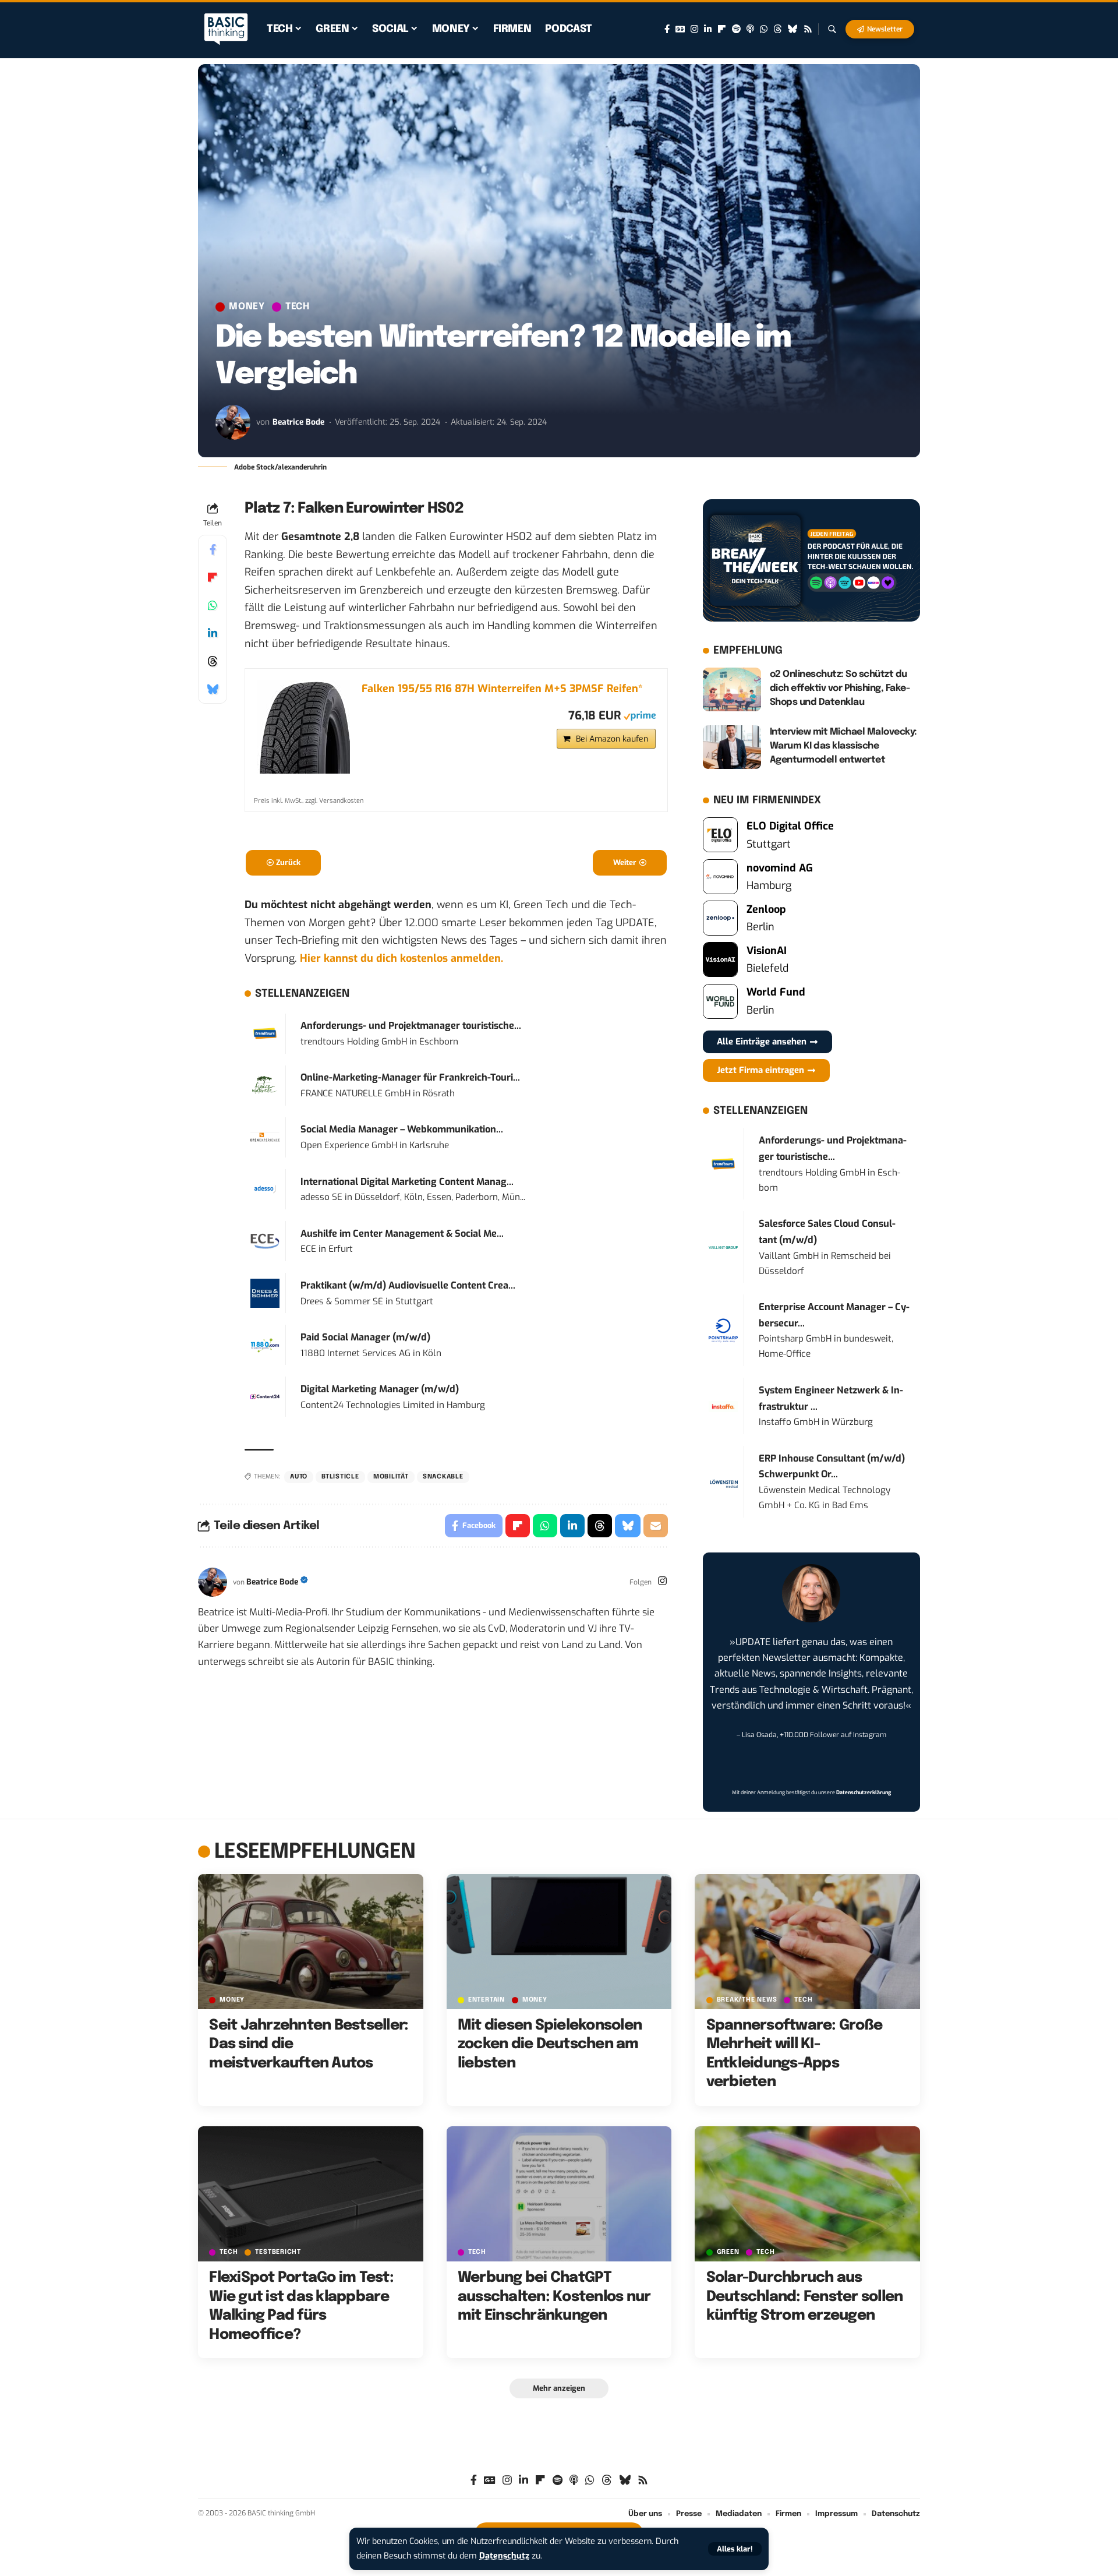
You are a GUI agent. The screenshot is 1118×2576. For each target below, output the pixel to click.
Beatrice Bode (298, 422)
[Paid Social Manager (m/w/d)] (265, 1345)
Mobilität (391, 1477)
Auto (299, 1477)
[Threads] (778, 29)
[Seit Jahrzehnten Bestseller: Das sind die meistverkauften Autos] (311, 1942)
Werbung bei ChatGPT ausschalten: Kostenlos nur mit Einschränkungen (554, 2297)
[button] (735, 2549)
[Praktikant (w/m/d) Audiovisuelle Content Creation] (265, 1293)
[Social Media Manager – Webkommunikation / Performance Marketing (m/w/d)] (265, 1137)
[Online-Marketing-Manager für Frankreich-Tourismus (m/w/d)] (265, 1085)
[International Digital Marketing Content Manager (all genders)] (265, 1189)
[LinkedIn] (708, 29)
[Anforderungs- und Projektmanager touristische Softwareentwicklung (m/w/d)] (265, 1033)
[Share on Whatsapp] (213, 605)
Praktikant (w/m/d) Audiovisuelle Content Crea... (408, 1285)
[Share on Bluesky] (213, 689)
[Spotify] (736, 29)
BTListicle (340, 1477)
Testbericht (278, 2252)
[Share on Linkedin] (213, 633)
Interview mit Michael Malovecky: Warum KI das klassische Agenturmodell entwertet (843, 746)
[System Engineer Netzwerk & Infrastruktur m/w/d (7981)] (723, 1406)
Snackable (443, 1477)
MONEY (247, 307)
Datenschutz (504, 2556)
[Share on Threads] (213, 661)
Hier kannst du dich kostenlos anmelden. (401, 958)
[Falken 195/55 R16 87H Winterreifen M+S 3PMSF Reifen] (303, 727)
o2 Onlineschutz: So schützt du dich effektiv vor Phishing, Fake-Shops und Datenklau (840, 688)
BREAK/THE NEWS (747, 2000)
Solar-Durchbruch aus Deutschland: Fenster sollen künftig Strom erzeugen (805, 2297)
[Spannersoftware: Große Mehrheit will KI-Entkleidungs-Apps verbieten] (807, 1942)
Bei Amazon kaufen (612, 739)
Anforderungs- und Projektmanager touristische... (411, 1026)
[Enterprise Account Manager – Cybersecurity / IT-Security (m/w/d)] (723, 1330)
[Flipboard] (722, 29)
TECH (298, 307)
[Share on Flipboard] (213, 577)
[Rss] (808, 29)
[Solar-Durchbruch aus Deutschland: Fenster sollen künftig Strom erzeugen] (807, 2194)
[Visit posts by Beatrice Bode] (233, 422)
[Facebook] (667, 29)
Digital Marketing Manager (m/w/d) (380, 1389)
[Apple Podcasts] (750, 29)
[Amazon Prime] (640, 715)
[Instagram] (694, 29)
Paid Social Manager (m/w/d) (365, 1337)
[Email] (656, 1526)
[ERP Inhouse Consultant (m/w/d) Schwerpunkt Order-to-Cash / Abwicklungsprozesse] (723, 1481)
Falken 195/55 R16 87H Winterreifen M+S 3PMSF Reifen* (502, 689)
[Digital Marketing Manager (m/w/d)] (265, 1396)
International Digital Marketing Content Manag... (407, 1182)
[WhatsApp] (764, 29)
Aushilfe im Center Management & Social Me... (402, 1234)
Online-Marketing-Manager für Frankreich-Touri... (410, 1077)
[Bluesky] (793, 29)
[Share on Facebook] (213, 549)
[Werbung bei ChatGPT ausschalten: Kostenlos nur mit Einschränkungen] (559, 2194)
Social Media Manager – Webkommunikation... (402, 1129)
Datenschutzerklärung (864, 1792)
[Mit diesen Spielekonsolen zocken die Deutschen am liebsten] (559, 1942)
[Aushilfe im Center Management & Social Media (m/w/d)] (265, 1241)
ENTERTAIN (487, 2000)
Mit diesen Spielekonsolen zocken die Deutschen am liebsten (550, 2044)
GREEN (728, 2252)
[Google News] (680, 29)
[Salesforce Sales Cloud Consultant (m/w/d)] (723, 1247)
